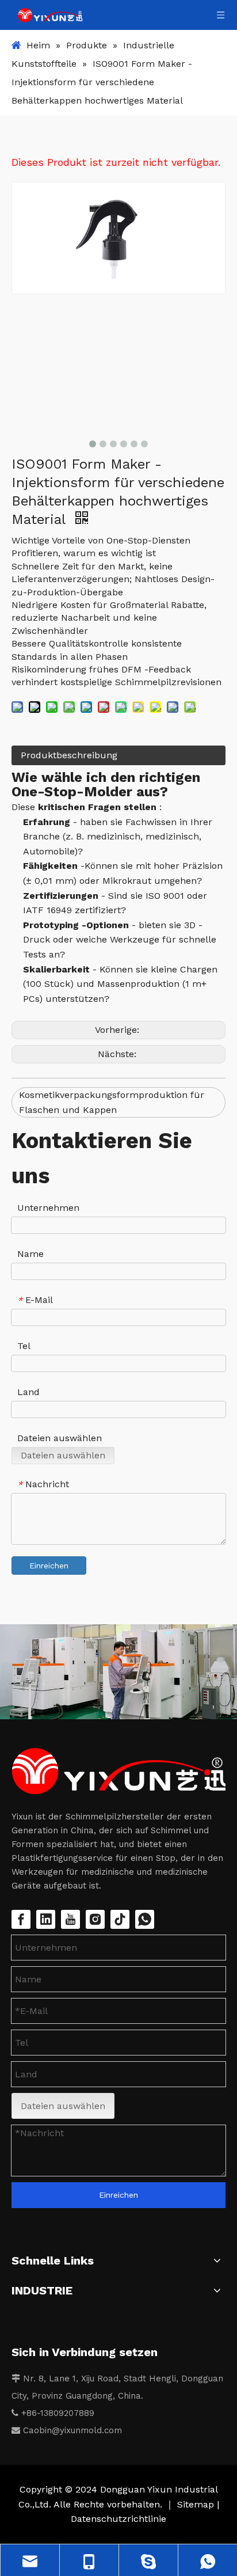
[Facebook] (21, 1919)
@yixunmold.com (87, 2430)
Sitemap (197, 2504)
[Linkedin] (46, 1919)
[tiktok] (120, 1919)
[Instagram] (95, 1919)
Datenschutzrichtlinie (118, 2519)
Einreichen (49, 1566)
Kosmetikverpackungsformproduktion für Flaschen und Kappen (112, 1102)
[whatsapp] (145, 1919)
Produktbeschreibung (69, 755)
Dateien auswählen (63, 1455)
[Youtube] (70, 1919)
